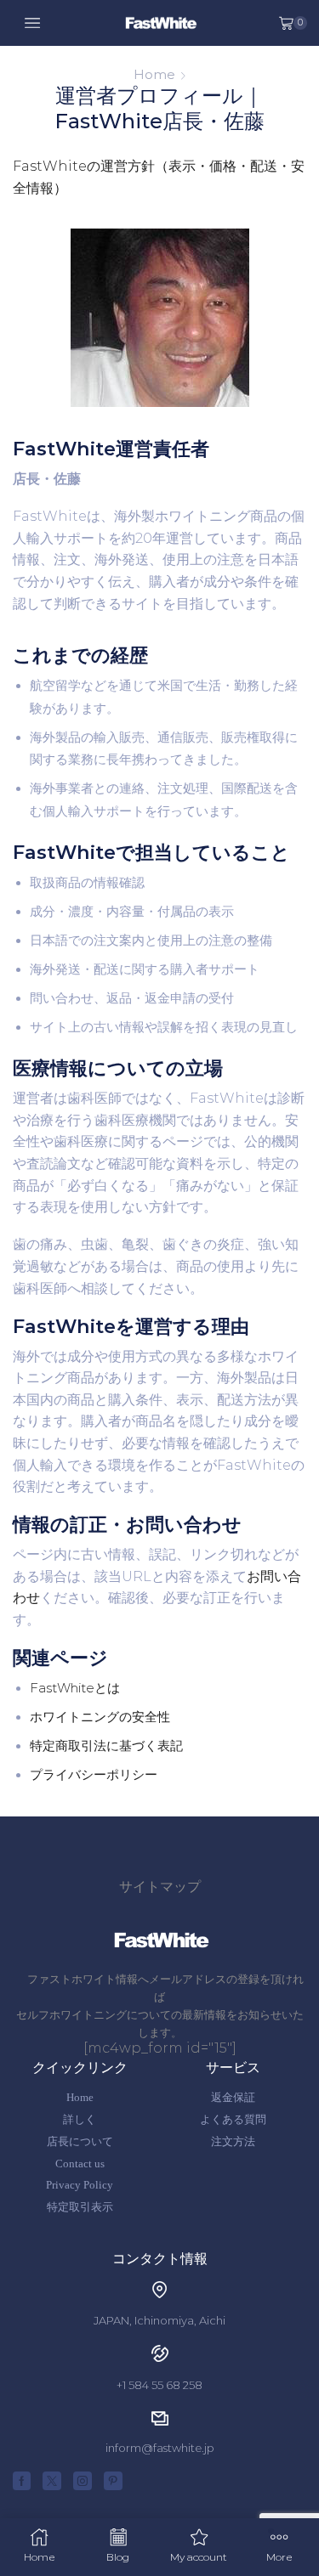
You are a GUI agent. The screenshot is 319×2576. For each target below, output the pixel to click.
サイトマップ (160, 1887)
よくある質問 (233, 2119)
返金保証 (233, 2097)
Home (154, 74)
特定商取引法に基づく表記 (106, 1746)
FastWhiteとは (75, 1688)
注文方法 (233, 2141)
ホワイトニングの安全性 (100, 1717)
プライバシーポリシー (94, 1775)
